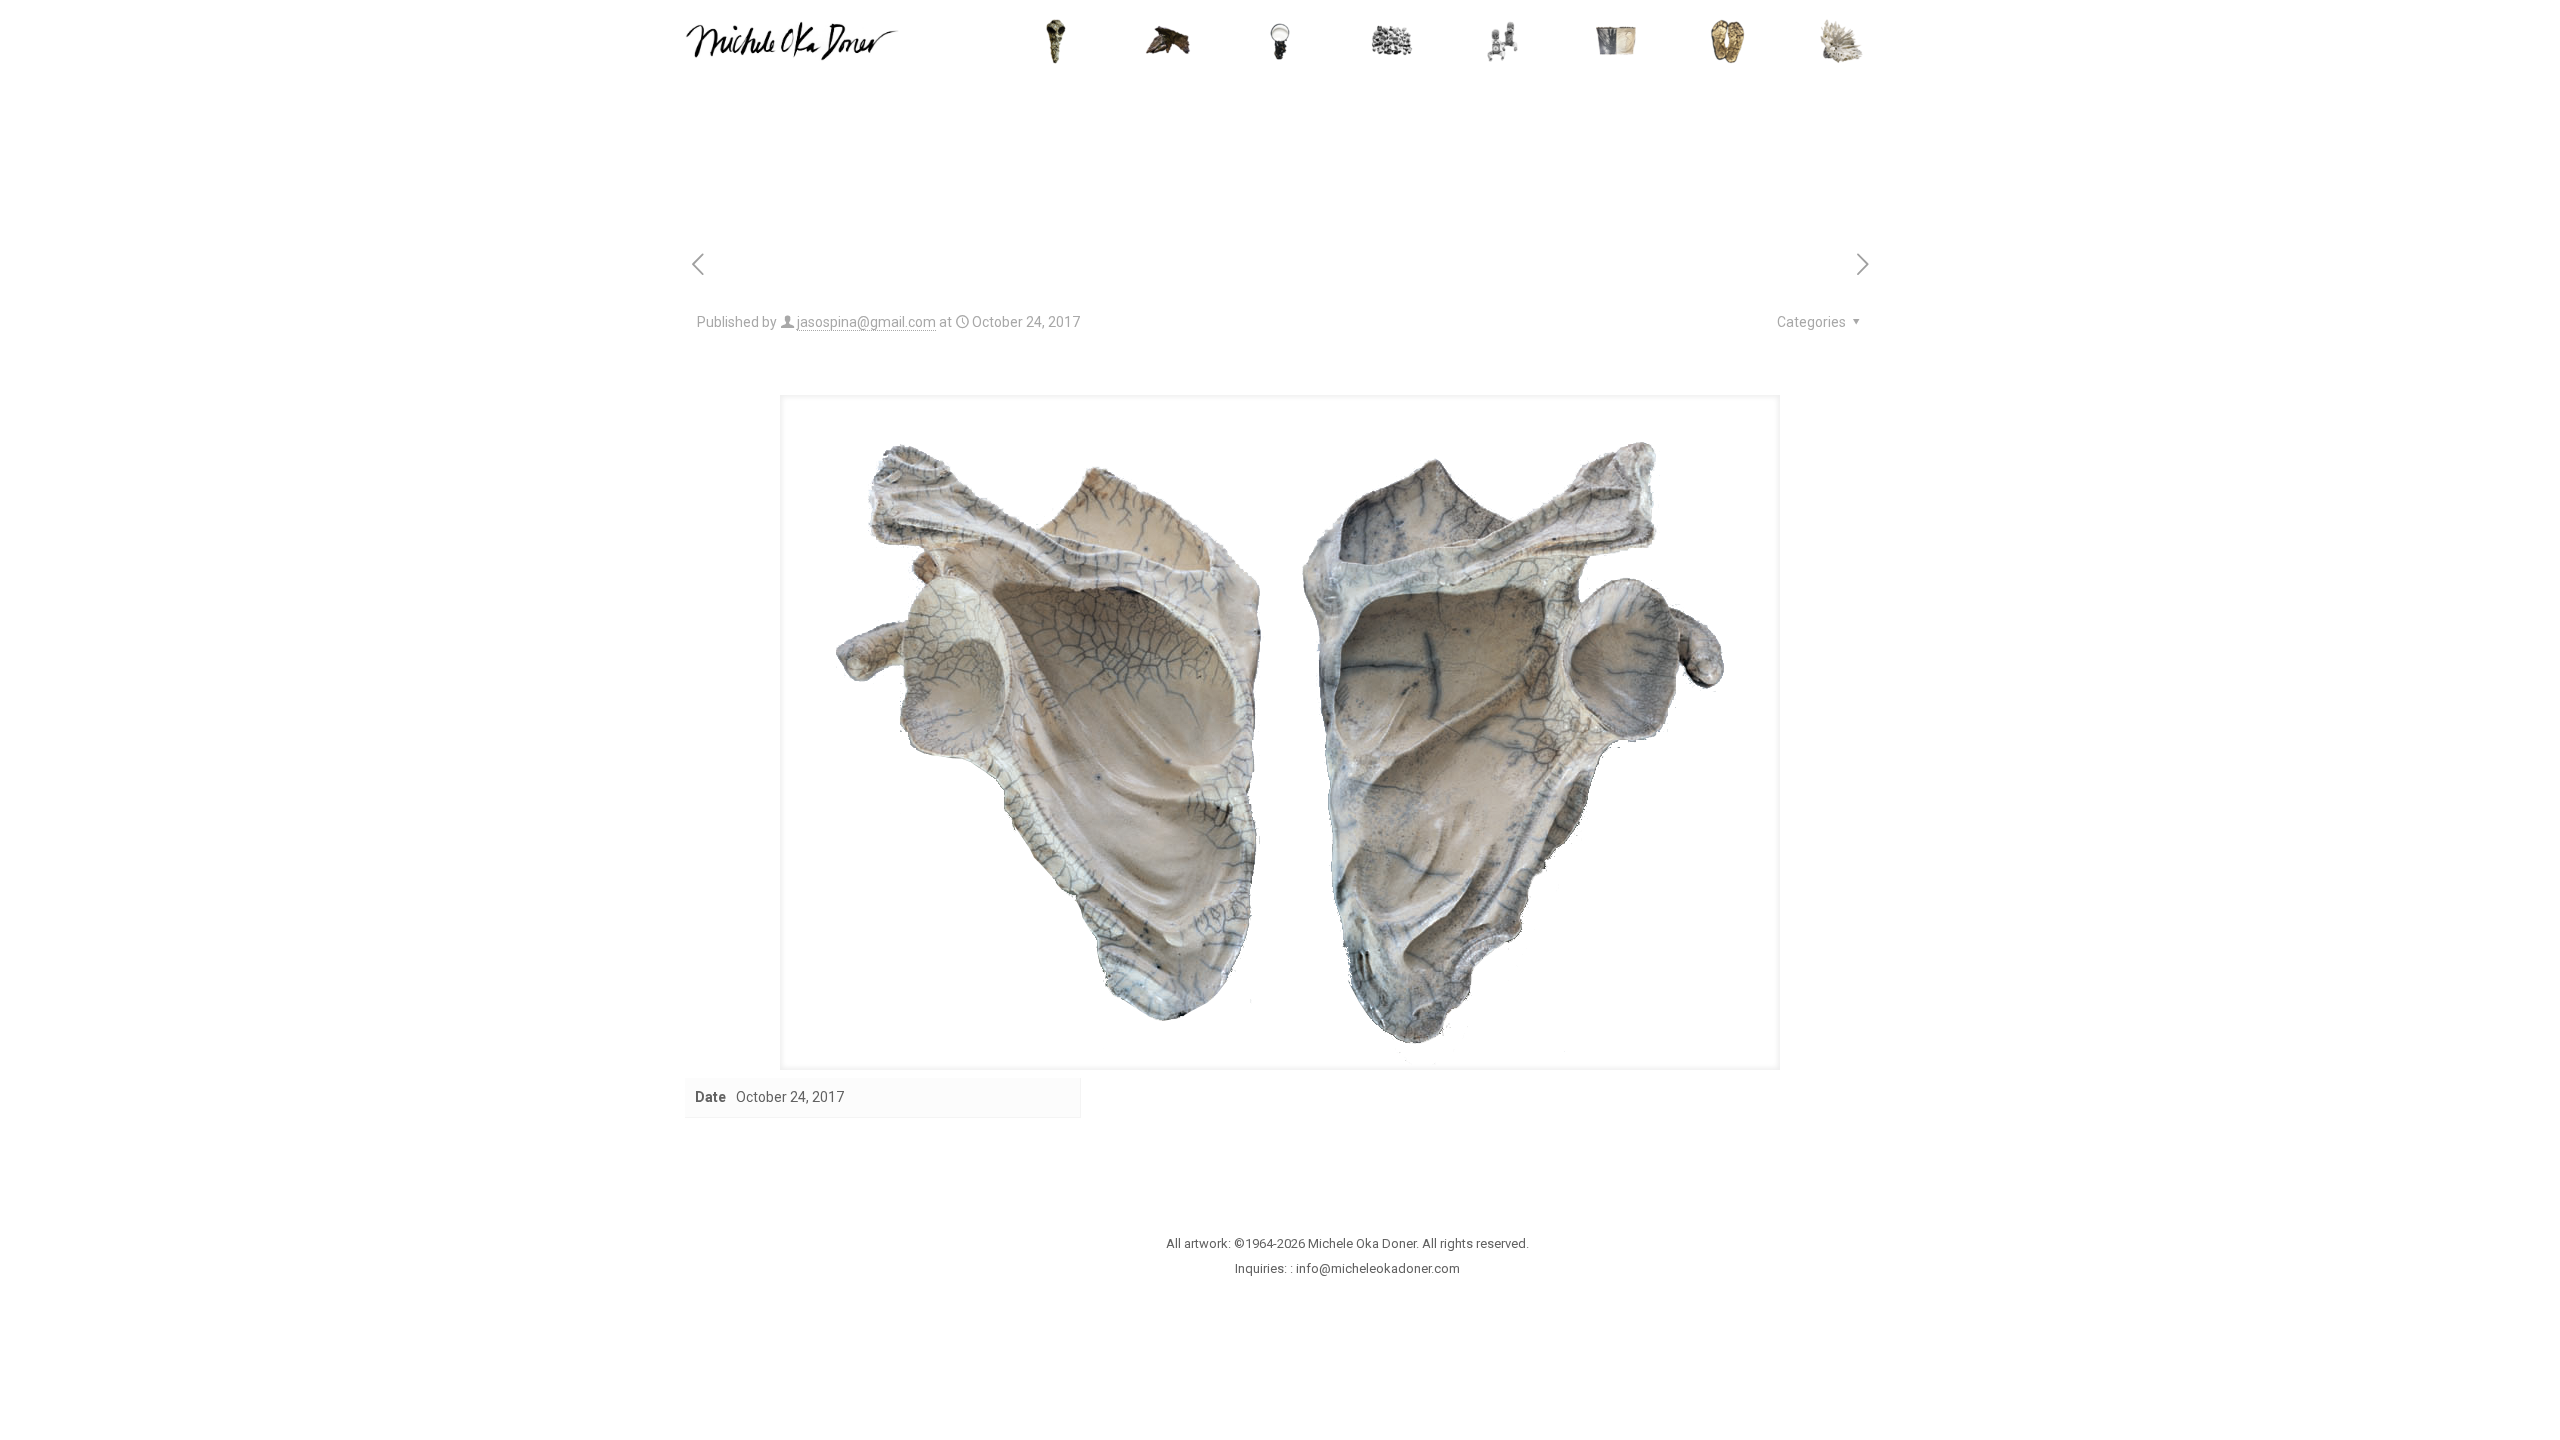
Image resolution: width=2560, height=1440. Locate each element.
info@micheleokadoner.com (1378, 1268)
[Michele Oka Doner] (792, 40)
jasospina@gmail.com (866, 322)
